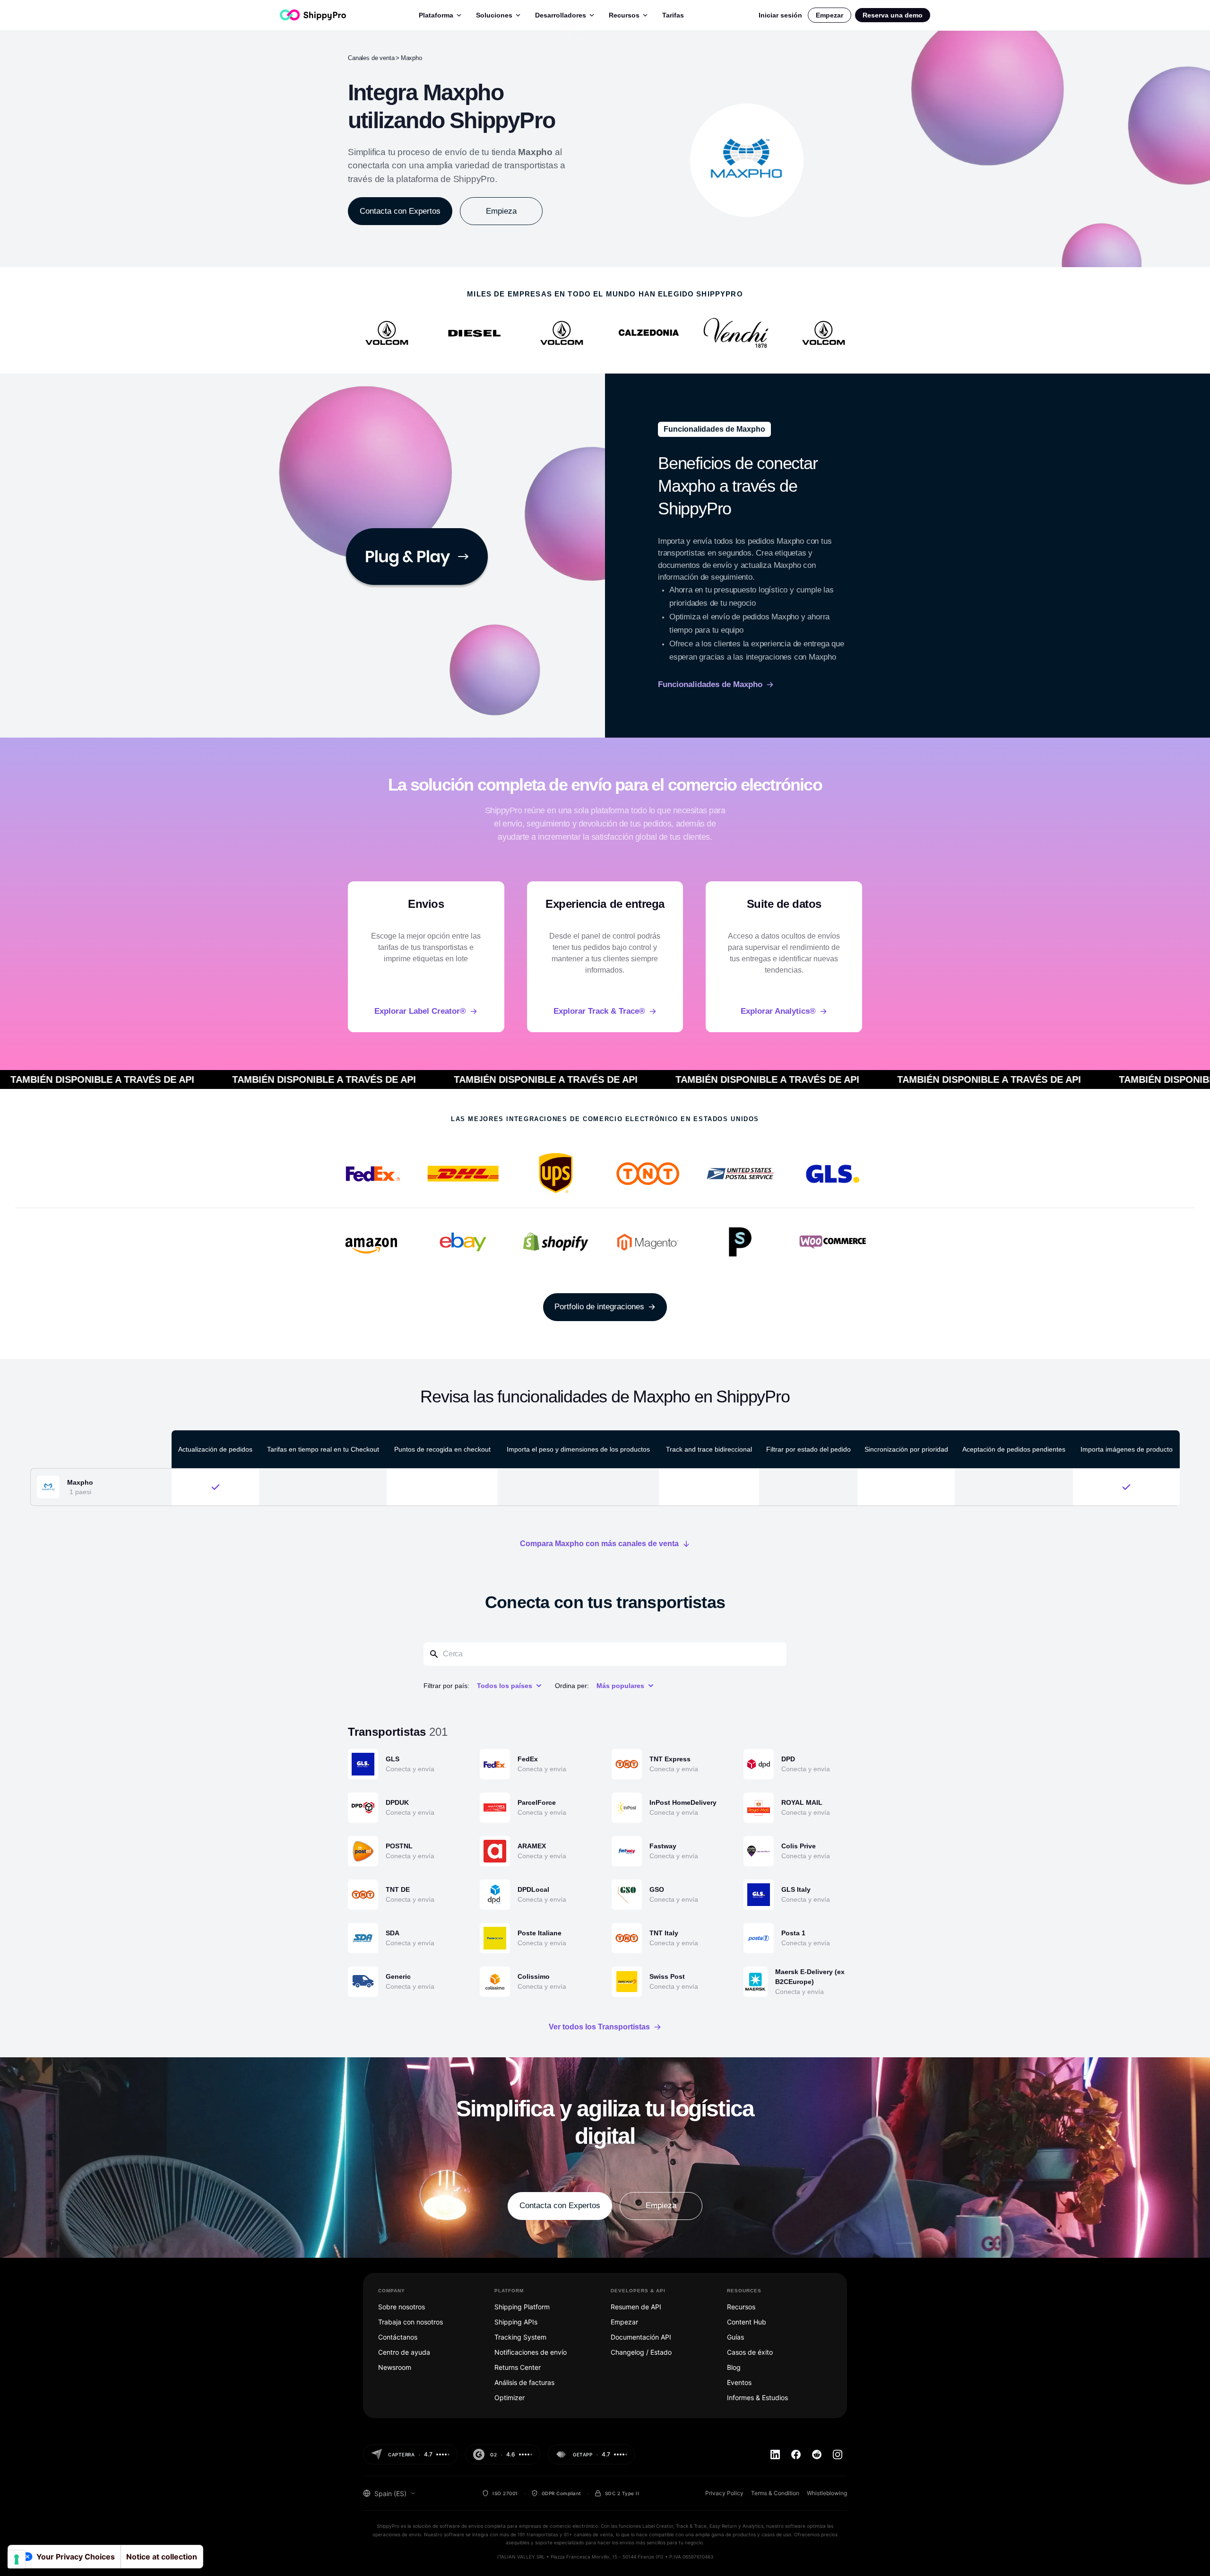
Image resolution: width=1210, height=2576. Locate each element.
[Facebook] (796, 2454)
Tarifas (673, 15)
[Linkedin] (775, 2454)
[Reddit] (817, 2454)
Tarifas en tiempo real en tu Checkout (323, 1449)
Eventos (739, 2382)
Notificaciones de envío (531, 2352)
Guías (735, 2337)
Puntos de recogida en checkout (442, 1449)
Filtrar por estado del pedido (808, 1449)
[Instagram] (838, 2454)
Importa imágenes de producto (1127, 1449)
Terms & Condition (775, 2493)
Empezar (830, 15)
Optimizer (510, 2398)
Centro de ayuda (404, 2352)
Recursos (624, 15)
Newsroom (395, 2367)
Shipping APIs (516, 2322)
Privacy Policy (724, 2493)
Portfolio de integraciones (599, 1307)
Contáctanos (398, 2337)
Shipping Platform (522, 2307)
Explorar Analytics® (778, 1011)
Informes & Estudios (757, 2398)
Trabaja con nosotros (411, 2322)
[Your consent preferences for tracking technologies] (17, 2559)
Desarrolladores (561, 15)
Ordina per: (572, 1686)
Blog (734, 2367)
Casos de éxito (750, 2352)
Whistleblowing (827, 2493)
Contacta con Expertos (400, 211)
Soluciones (494, 15)
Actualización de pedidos (215, 1449)
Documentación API (641, 2337)
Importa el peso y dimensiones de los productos (578, 1449)
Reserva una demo (893, 15)
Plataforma (436, 15)
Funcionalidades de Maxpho (710, 684)
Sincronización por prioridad (906, 1449)
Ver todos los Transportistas (599, 2027)
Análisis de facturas (524, 2382)
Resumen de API (636, 2307)
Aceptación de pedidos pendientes (1014, 1449)
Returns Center (518, 2367)
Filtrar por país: (446, 1686)
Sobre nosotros (402, 2307)
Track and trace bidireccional (709, 1449)
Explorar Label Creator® (420, 1011)
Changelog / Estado (641, 2352)
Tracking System (520, 2337)
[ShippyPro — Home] (313, 15)
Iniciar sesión (780, 15)
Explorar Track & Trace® (599, 1011)
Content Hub (747, 2322)
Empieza (501, 211)
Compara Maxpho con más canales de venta (599, 1544)
